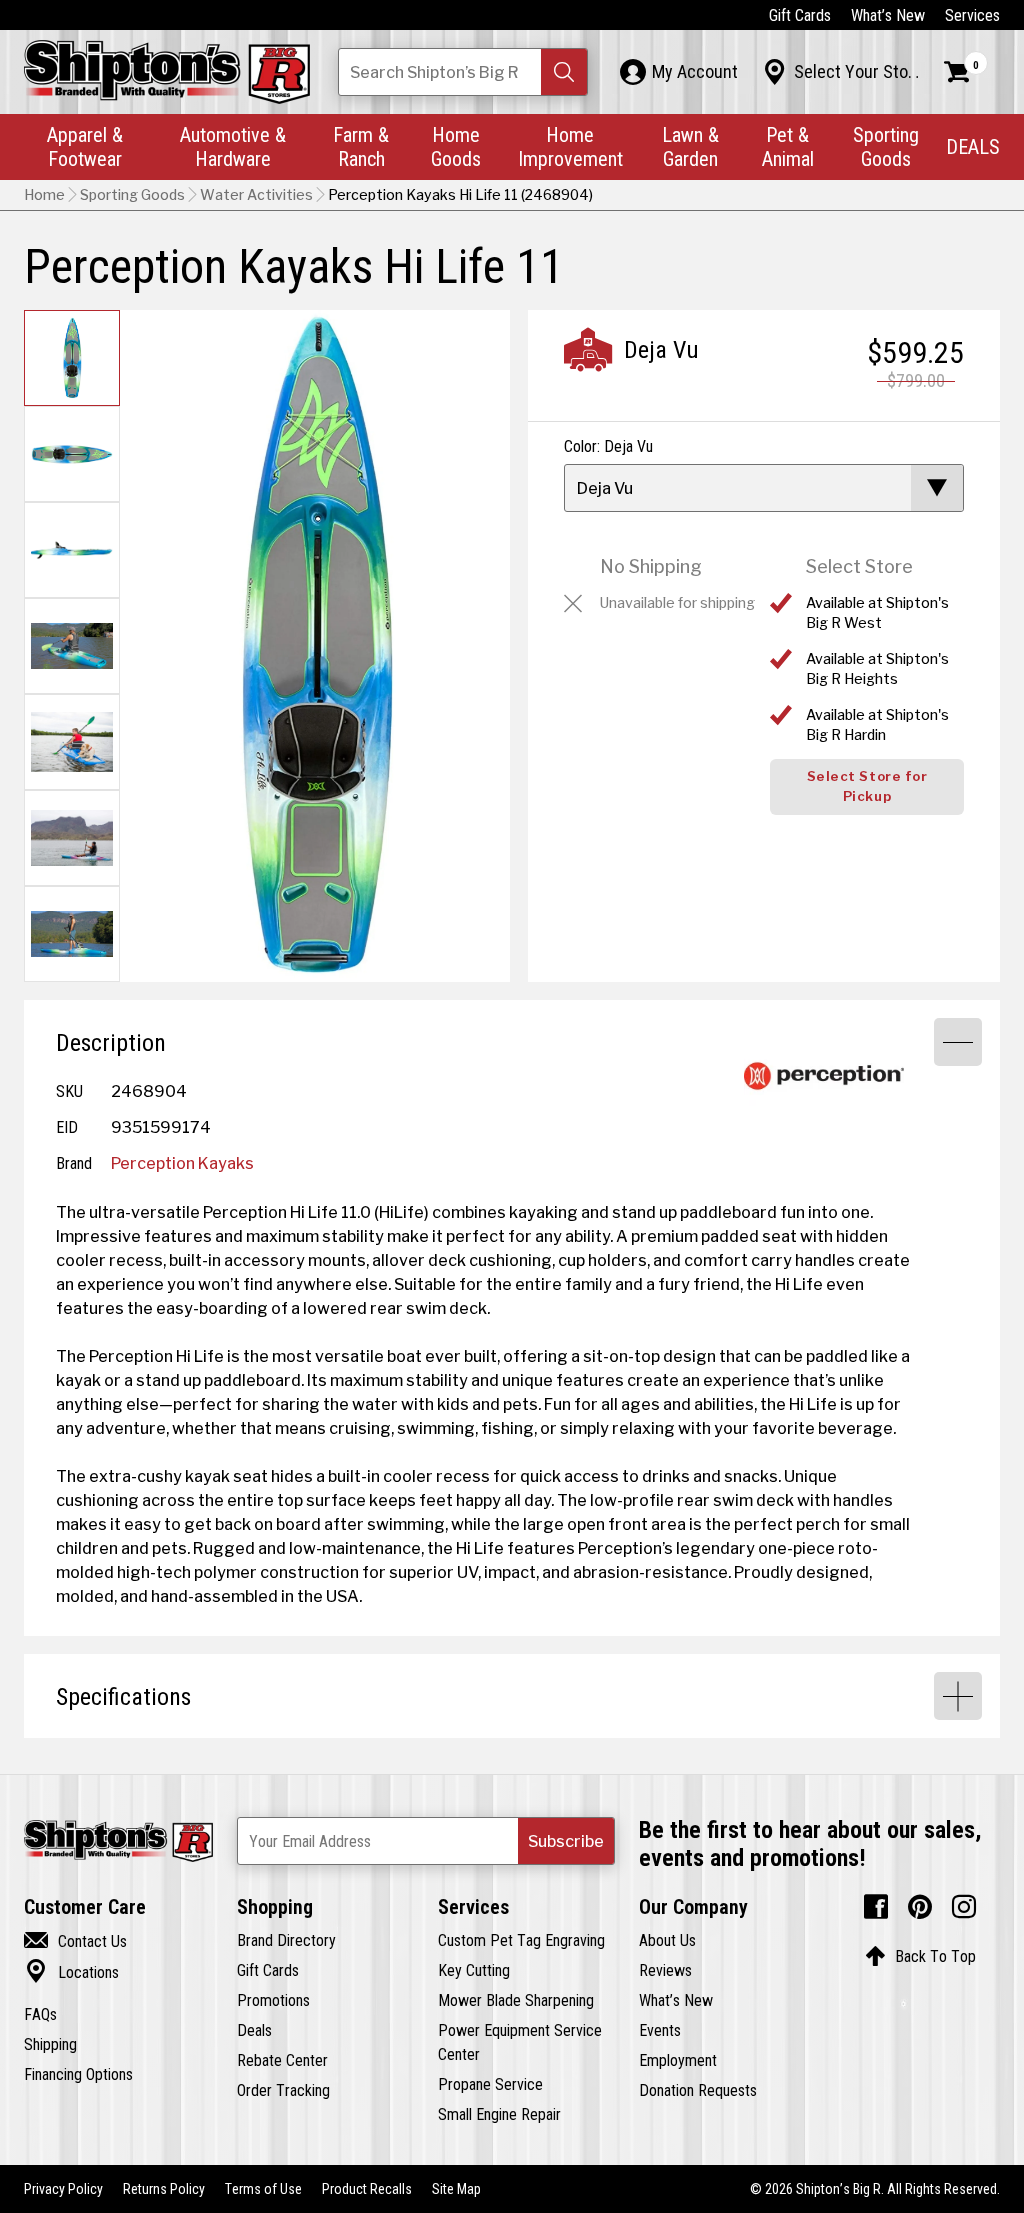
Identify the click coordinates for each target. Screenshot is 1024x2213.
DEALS (973, 146)
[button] (564, 72)
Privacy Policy (63, 2189)
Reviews (665, 1970)
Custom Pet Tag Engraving (521, 1940)
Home (44, 195)
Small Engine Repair (499, 2114)
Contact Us (75, 1941)
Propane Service (490, 2084)
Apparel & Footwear (85, 146)
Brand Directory (286, 1940)
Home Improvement (570, 146)
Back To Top (920, 1956)
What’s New (888, 15)
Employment (678, 2060)
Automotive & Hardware (233, 146)
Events (660, 2030)
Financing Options (78, 2074)
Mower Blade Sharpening (516, 2000)
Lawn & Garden (690, 146)
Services (972, 15)
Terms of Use (263, 2189)
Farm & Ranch (361, 146)
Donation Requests (698, 2090)
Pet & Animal (788, 146)
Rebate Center (282, 2060)
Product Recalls (367, 2189)
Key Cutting (474, 1970)
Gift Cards (800, 15)
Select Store (859, 566)
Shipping (50, 2044)
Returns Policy (164, 2189)
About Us (667, 1940)
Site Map (456, 2189)
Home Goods (456, 146)
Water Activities (256, 195)
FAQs (40, 2014)
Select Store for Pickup (867, 786)
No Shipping (651, 566)
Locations (71, 1972)
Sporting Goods (886, 146)
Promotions (273, 2000)
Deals (254, 2030)
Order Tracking (283, 2090)
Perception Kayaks (182, 1163)
